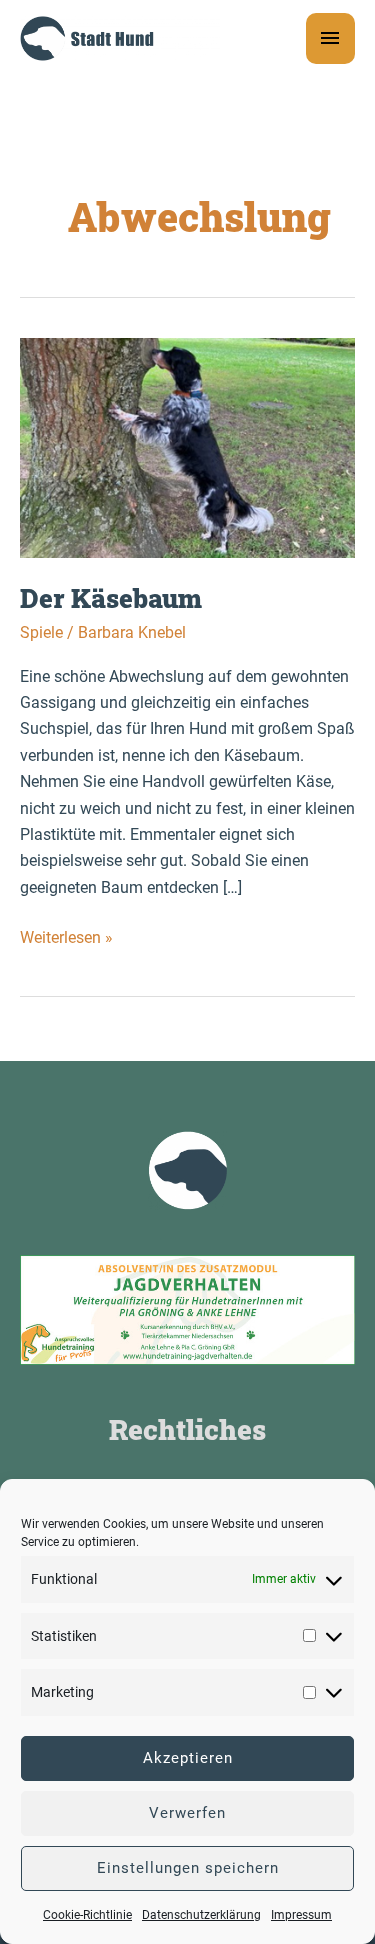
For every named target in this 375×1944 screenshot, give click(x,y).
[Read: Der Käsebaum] (187, 446)
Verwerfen (187, 1813)
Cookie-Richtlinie (87, 1915)
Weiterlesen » (66, 939)
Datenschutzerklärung (201, 1915)
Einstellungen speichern (188, 1868)
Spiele (41, 632)
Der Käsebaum (111, 598)
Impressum (301, 1915)
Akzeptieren (188, 1758)
